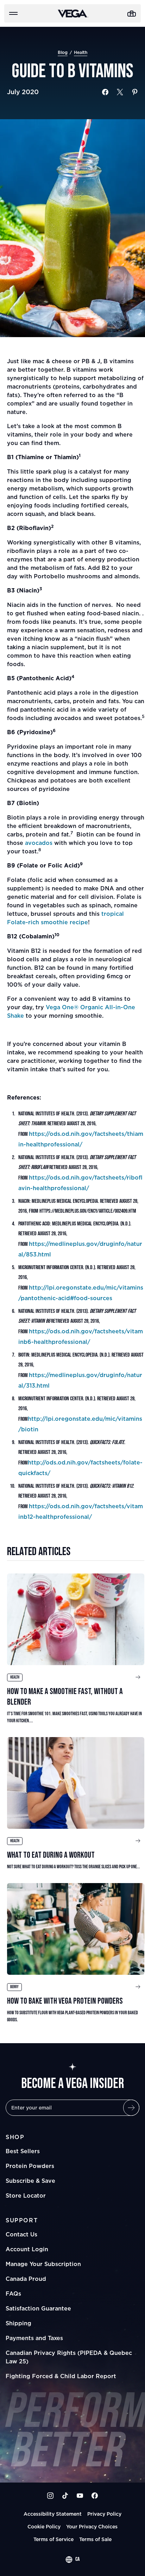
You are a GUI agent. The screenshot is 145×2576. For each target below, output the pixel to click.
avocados (39, 843)
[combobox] (72, 2559)
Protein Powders (30, 2166)
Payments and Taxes (34, 2338)
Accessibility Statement (53, 2514)
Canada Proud (26, 2279)
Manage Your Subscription (43, 2264)
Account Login (27, 2249)
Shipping (18, 2323)
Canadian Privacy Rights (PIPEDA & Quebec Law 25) (69, 2357)
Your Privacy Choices (92, 2526)
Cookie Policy (44, 2526)
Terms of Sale (95, 2539)
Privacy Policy (104, 2514)
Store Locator (26, 2196)
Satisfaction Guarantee (38, 2308)
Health (81, 52)
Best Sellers (23, 2151)
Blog (63, 52)
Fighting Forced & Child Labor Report (61, 2376)
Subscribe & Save (30, 2181)
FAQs (13, 2294)
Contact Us (21, 2234)
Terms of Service (53, 2539)
